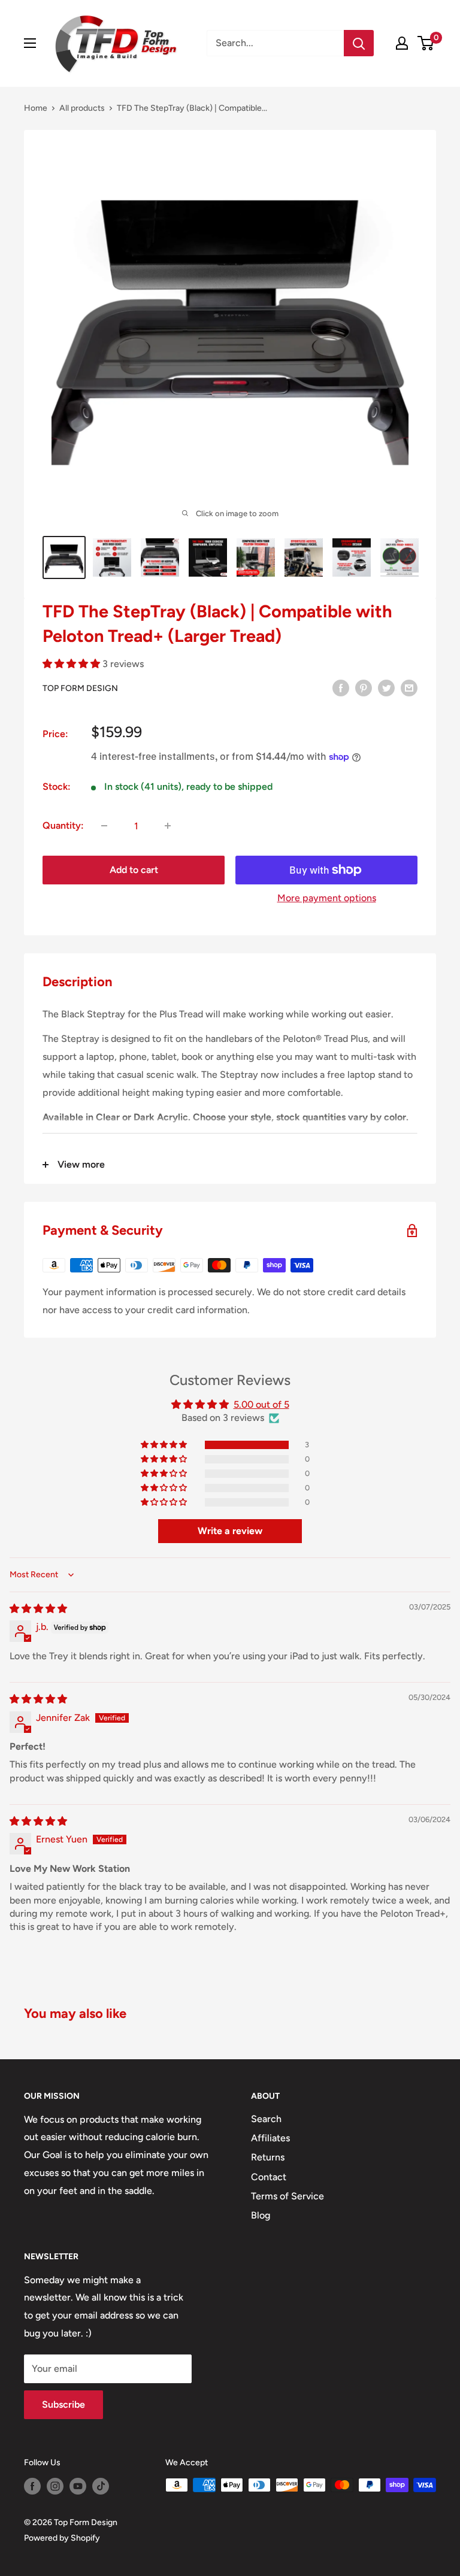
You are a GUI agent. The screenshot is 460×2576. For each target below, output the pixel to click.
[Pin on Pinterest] (364, 687)
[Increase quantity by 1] (168, 826)
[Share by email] (409, 687)
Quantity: (63, 825)
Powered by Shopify (62, 2538)
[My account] (402, 43)
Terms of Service (287, 2196)
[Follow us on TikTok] (101, 2486)
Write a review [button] (230, 1531)
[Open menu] (30, 43)
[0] (426, 43)
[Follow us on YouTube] (78, 2486)
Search (266, 2119)
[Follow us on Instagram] (55, 2486)
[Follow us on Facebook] (32, 2486)
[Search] (359, 43)
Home (36, 108)
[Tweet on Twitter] (386, 687)
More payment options (327, 898)
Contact (269, 2177)
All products (82, 108)
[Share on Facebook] (341, 687)
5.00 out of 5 (261, 1404)
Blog (261, 2215)
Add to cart (134, 870)
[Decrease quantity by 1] (104, 826)
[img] (38, 1609)
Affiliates (270, 2138)
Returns (268, 2157)
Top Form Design (80, 688)
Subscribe (63, 2404)
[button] (72, 664)
